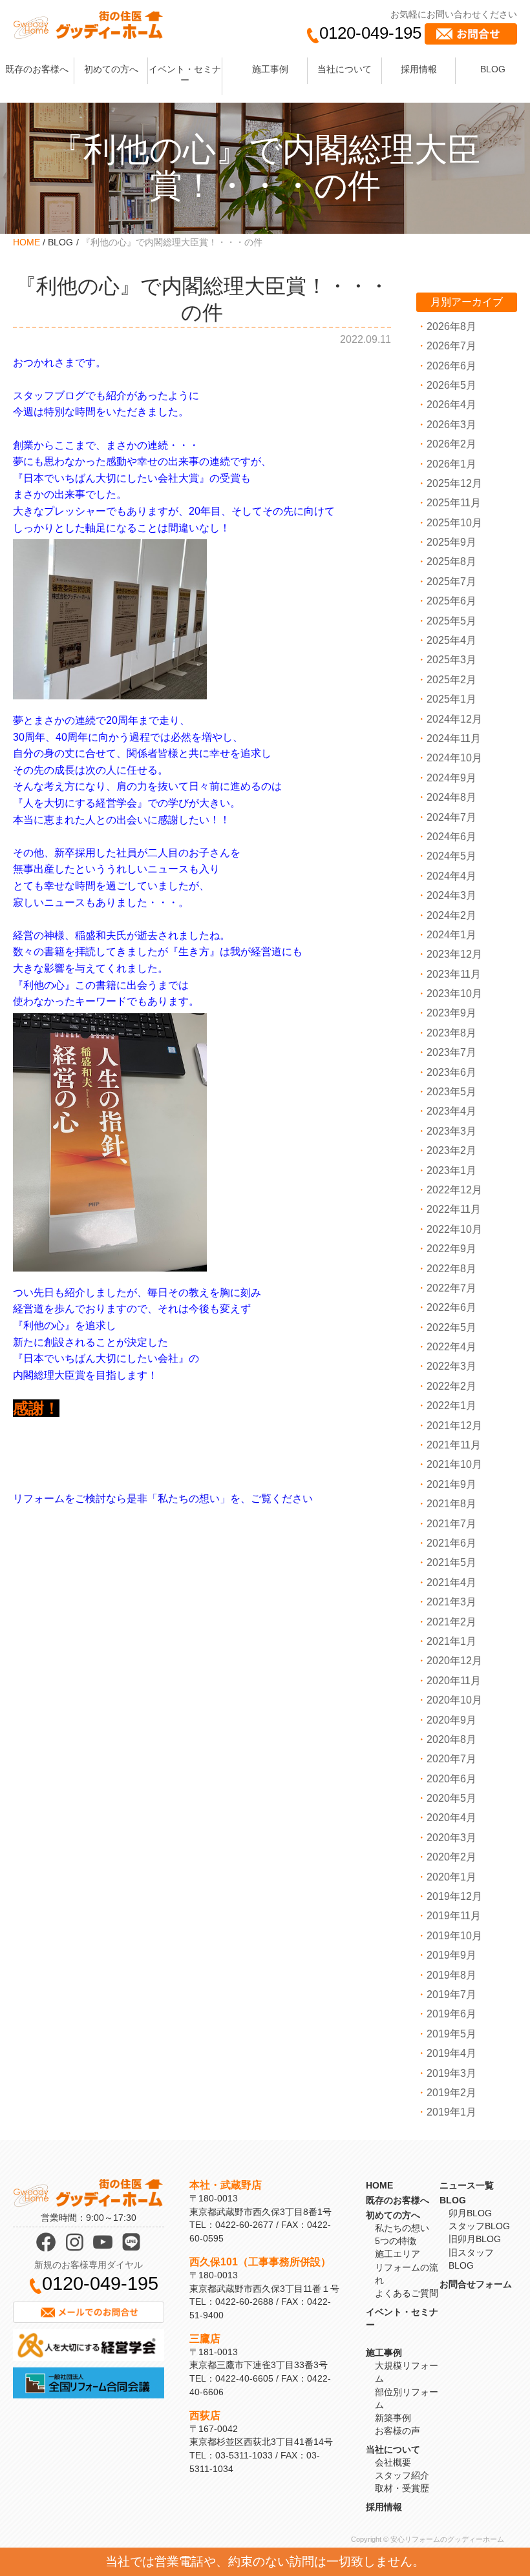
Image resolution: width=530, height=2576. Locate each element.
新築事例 (393, 2418)
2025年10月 (454, 523)
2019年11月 (454, 1916)
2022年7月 (451, 1288)
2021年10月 (454, 1464)
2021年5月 (451, 1562)
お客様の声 (397, 2431)
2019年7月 (451, 1994)
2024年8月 (451, 797)
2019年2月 (451, 2093)
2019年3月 (451, 2073)
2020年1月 (451, 1877)
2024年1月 (451, 935)
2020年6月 (451, 1779)
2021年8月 (451, 1504)
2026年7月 (451, 346)
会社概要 (393, 2462)
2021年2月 (451, 1622)
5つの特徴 (396, 2241)
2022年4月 (451, 1347)
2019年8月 (451, 1975)
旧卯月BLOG (475, 2239)
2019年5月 (451, 2034)
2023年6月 (451, 1072)
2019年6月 (451, 2014)
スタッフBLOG (479, 2226)
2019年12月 (454, 1896)
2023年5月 (451, 1092)
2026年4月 (451, 405)
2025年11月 (454, 503)
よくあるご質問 (407, 2293)
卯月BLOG (470, 2213)
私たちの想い (402, 2228)
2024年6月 (451, 837)
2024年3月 (451, 895)
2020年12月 (454, 1661)
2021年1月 (451, 1641)
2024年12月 (454, 719)
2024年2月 (451, 915)
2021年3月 (451, 1602)
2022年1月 (451, 1406)
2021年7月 (451, 1524)
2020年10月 (454, 1700)
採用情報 (419, 69)
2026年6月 (451, 366)
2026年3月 (451, 425)
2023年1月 (451, 1170)
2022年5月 (451, 1327)
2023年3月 (451, 1131)
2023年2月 (451, 1150)
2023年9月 (451, 1013)
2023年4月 (451, 1111)
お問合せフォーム (476, 2284)
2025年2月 (451, 680)
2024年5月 (451, 856)
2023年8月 (451, 1033)
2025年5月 (451, 621)
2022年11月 (454, 1209)
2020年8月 (451, 1739)
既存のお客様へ (37, 69)
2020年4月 (451, 1818)
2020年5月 (451, 1798)
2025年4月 (451, 640)
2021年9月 (451, 1484)
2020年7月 (451, 1759)
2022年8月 (451, 1269)
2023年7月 (451, 1052)
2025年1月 (451, 699)
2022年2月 (451, 1386)
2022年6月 (451, 1307)
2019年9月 (451, 1955)
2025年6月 (451, 601)
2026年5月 (451, 385)
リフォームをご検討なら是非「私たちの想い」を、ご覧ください (163, 1499)
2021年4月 (451, 1582)
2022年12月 (454, 1190)
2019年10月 (454, 1936)
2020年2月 (451, 1857)
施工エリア (397, 2254)
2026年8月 (451, 326)
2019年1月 (451, 2112)
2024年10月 (454, 758)
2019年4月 (451, 2053)
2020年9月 (451, 1720)
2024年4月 (451, 876)
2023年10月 (454, 994)
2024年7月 (451, 817)
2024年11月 (454, 738)
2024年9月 (451, 778)
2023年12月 (454, 954)
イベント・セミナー (185, 75)
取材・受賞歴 (402, 2488)
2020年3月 (451, 1838)
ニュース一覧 (467, 2185)
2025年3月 (451, 660)
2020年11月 (454, 1681)
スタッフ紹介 (402, 2475)
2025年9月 (451, 542)
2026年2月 (451, 444)
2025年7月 (451, 582)
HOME (26, 242)
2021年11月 (454, 1445)
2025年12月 (454, 483)
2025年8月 (451, 562)
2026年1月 (451, 464)
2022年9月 (451, 1249)
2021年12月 (454, 1426)
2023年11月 (454, 974)
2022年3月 (451, 1366)
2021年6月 (451, 1543)
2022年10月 (454, 1229)
